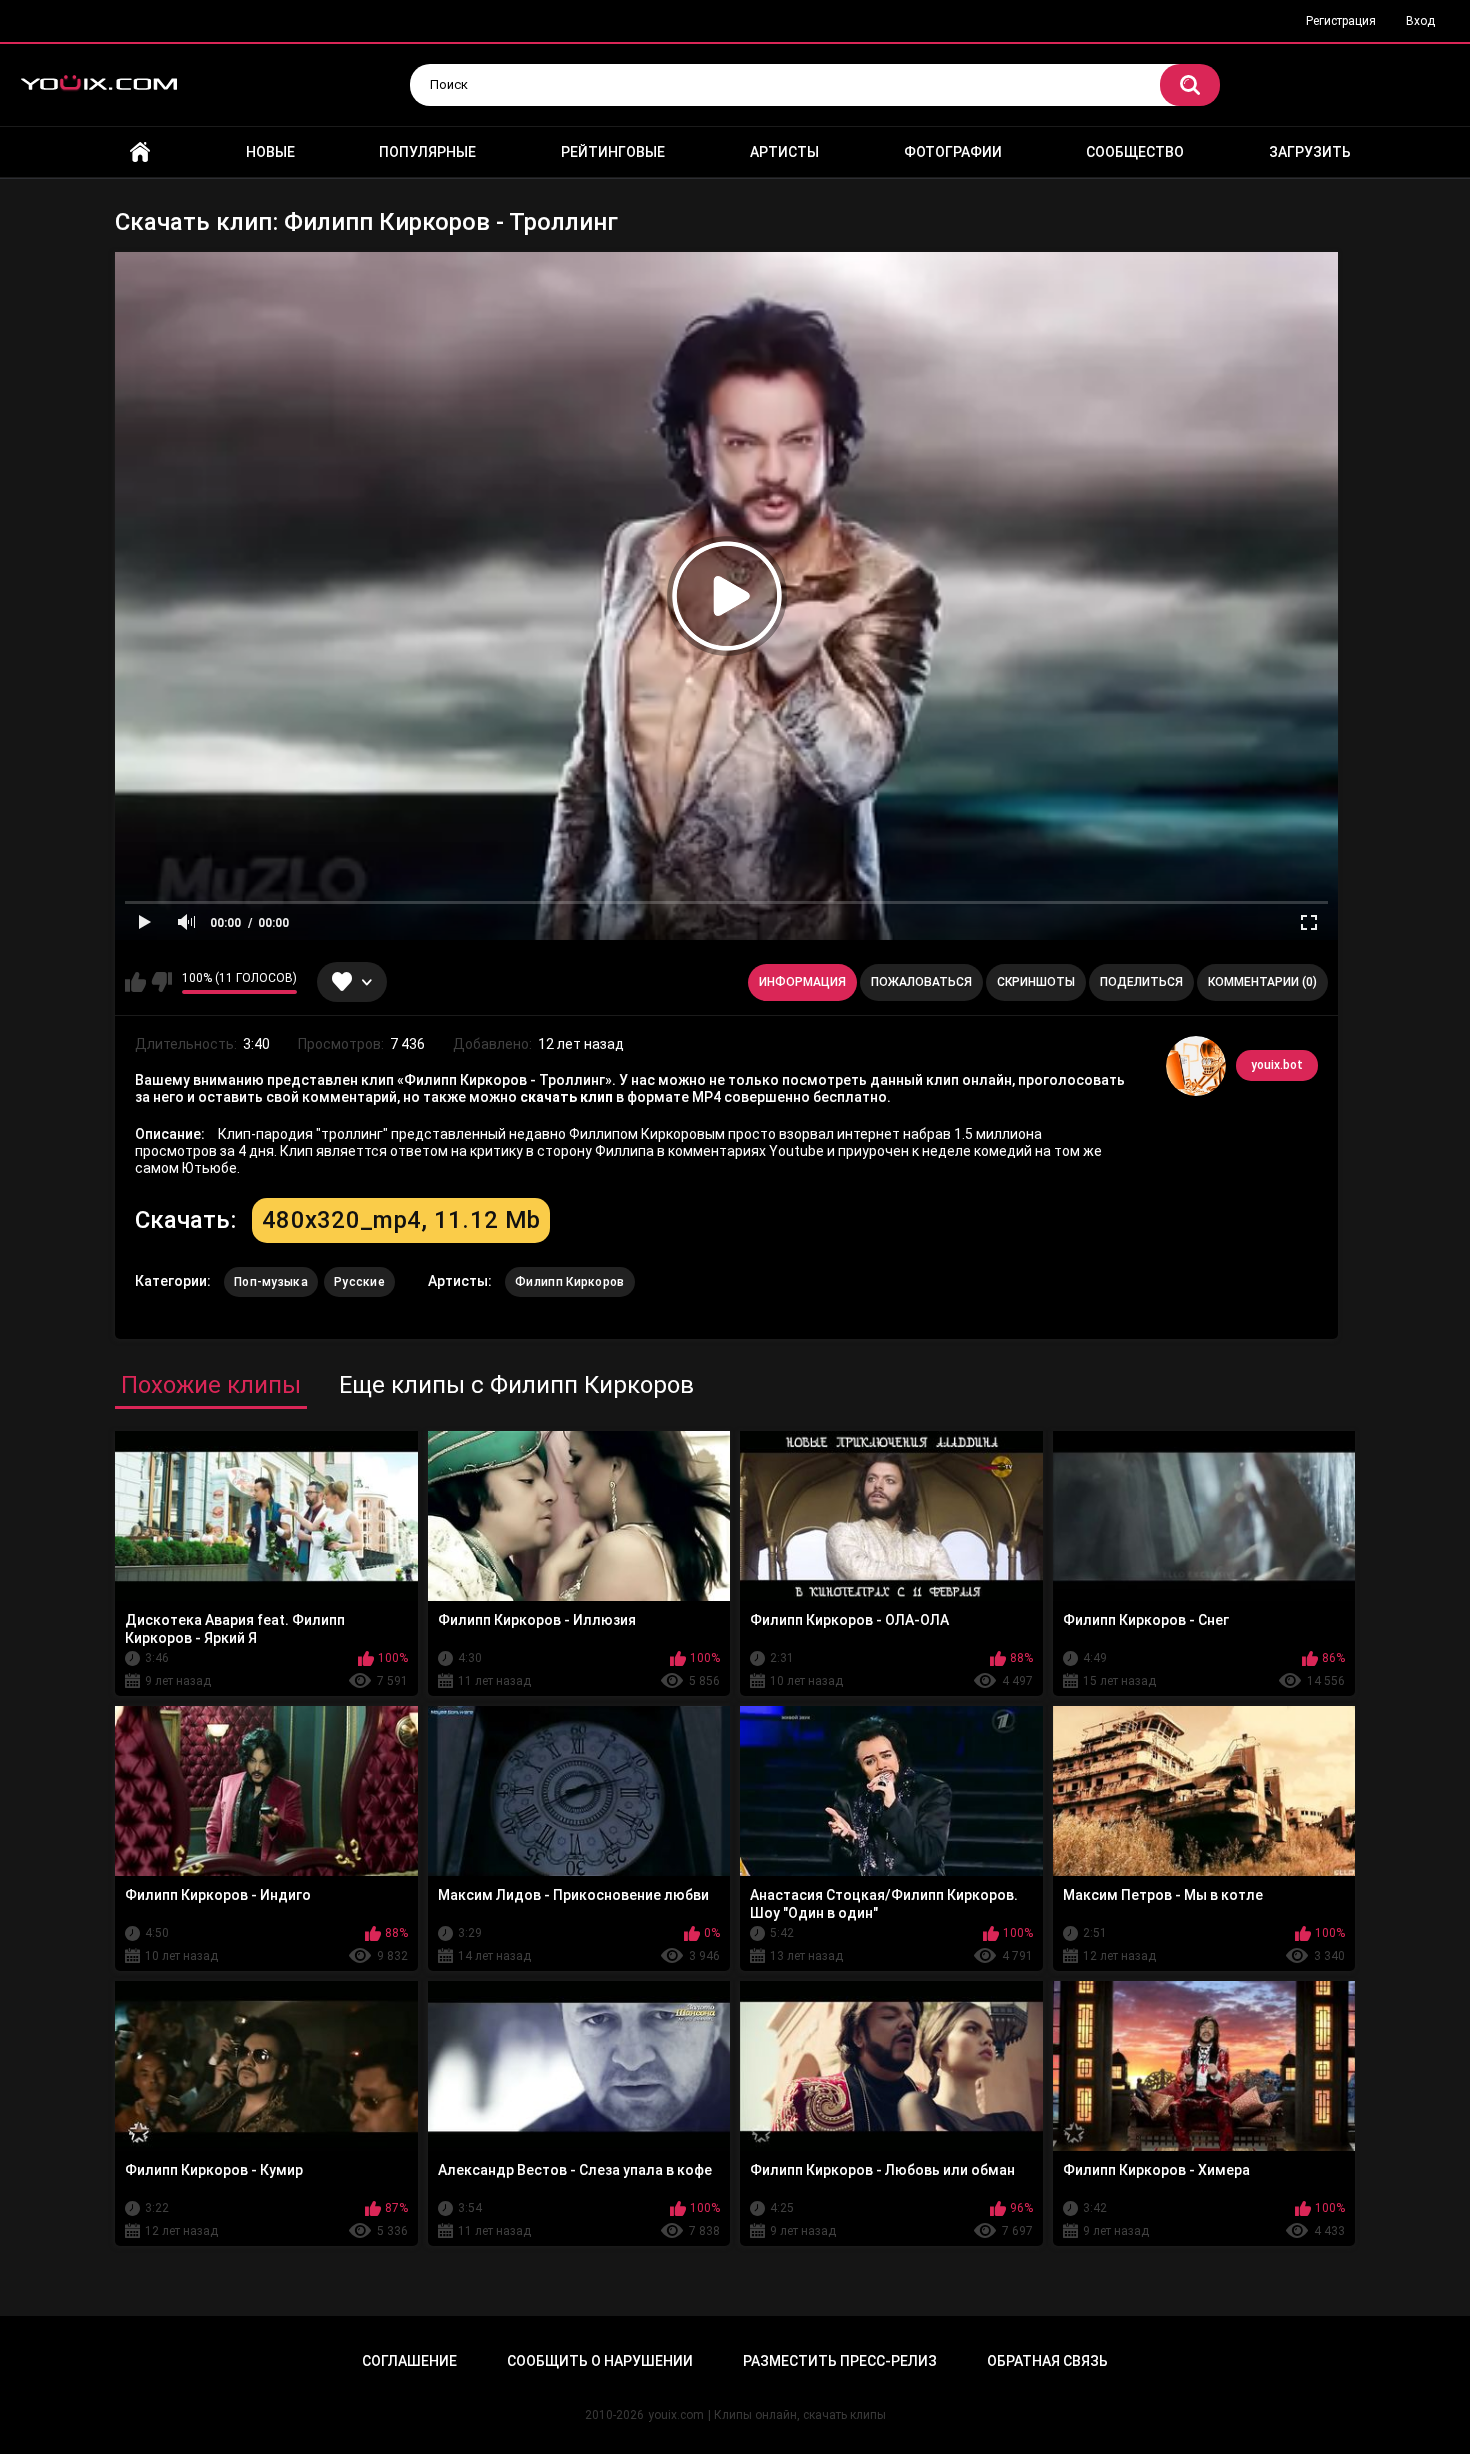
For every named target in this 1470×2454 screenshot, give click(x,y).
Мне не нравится (161, 982)
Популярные (427, 152)
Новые (270, 152)
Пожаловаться (921, 982)
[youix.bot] (1196, 1066)
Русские (359, 1282)
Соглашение (409, 2361)
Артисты (784, 152)
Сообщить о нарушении (600, 2361)
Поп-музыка (271, 1282)
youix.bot (1277, 1065)
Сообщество (1135, 152)
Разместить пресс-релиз (840, 2361)
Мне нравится (135, 982)
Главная (140, 152)
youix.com (676, 2415)
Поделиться (1141, 982)
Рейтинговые (613, 152)
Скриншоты (1036, 982)
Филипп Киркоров (570, 1282)
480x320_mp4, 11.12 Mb (401, 1220)
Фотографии (953, 152)
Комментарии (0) (1262, 982)
